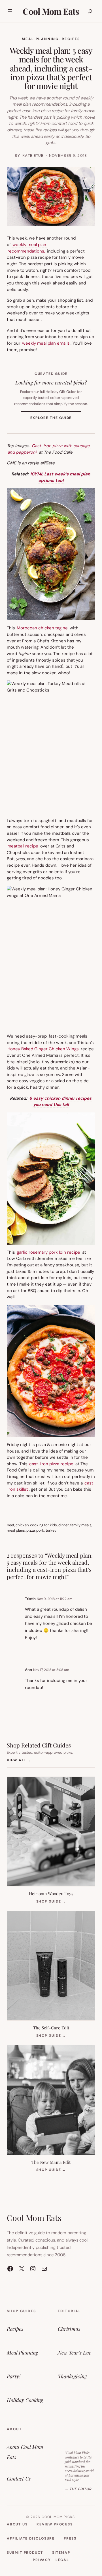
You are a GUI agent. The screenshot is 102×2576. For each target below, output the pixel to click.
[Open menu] (10, 11)
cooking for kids (43, 1525)
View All (19, 1760)
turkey (51, 1530)
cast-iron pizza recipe (51, 1464)
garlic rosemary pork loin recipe (48, 1252)
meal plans (16, 1530)
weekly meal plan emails (46, 343)
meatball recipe (23, 846)
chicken (22, 1525)
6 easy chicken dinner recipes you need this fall (60, 1102)
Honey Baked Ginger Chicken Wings (43, 1049)
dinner (64, 1525)
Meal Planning (40, 39)
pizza (31, 1530)
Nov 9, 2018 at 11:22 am (55, 1599)
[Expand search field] (90, 11)
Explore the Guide (56, 420)
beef (10, 1525)
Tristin (30, 1599)
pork (40, 1530)
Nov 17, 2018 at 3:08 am (51, 1670)
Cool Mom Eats (51, 11)
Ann (28, 1670)
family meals (81, 1525)
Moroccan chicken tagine (42, 628)
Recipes (71, 39)
